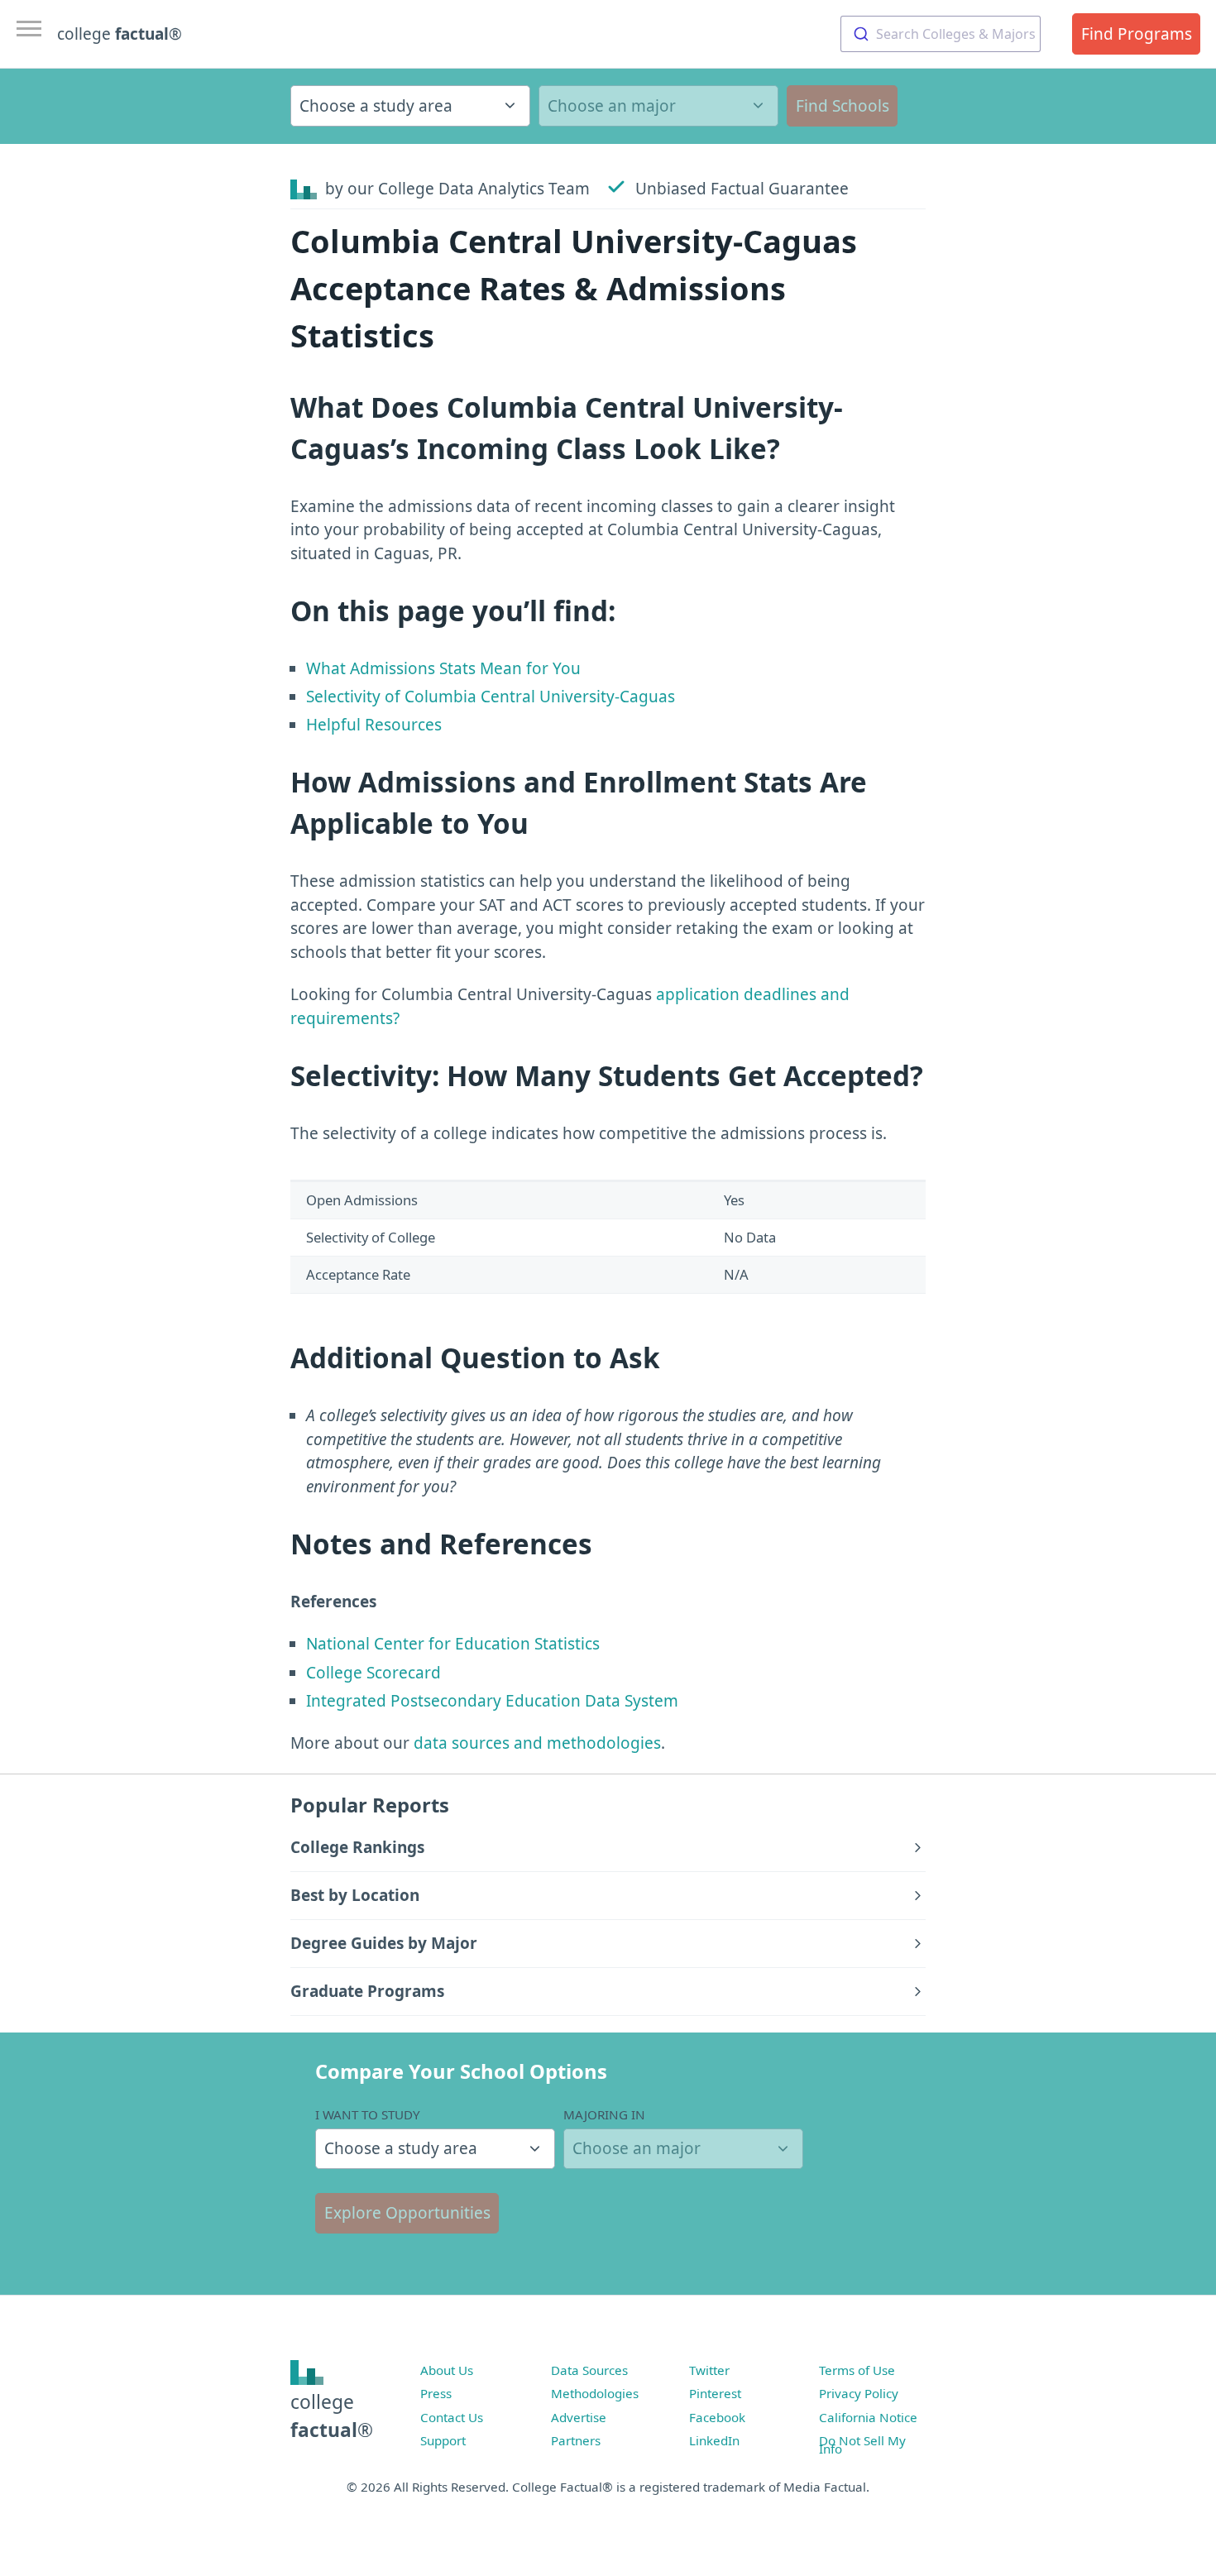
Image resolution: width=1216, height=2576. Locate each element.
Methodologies (595, 2393)
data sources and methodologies (537, 1743)
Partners (576, 2440)
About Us (447, 2370)
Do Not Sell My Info (862, 2444)
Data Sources (589, 2370)
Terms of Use (857, 2370)
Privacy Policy (859, 2393)
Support (443, 2440)
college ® (120, 34)
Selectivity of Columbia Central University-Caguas (491, 697)
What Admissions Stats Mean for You (443, 668)
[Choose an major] (658, 106)
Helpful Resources (374, 725)
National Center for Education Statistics (453, 1644)
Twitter (709, 2370)
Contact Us (452, 2417)
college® (332, 2416)
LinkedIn (714, 2440)
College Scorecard (373, 1673)
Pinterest (715, 2393)
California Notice (868, 2417)
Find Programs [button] (1137, 34)
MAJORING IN (604, 2114)
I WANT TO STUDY (368, 2114)
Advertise (579, 2417)
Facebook (717, 2417)
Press (436, 2393)
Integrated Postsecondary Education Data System (492, 1701)
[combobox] (941, 34)
